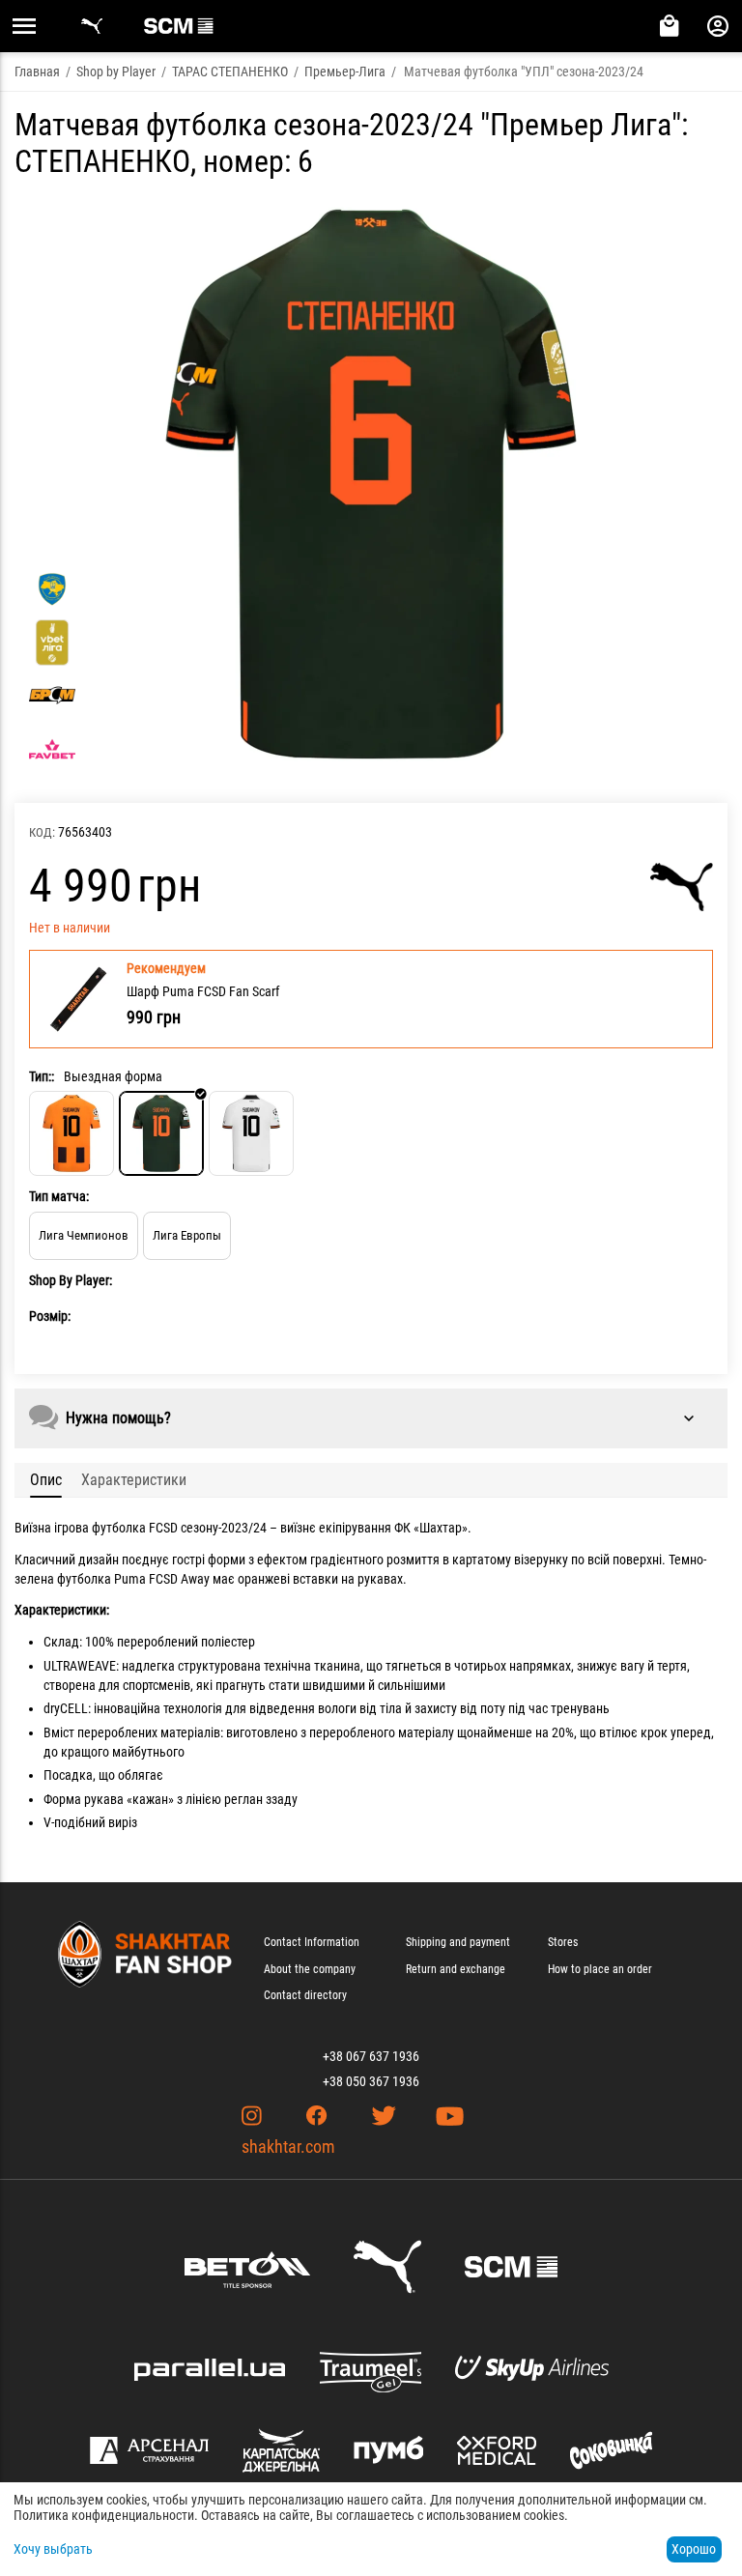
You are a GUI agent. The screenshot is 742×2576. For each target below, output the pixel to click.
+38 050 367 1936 (371, 2081)
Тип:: (42, 1076)
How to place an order (600, 1969)
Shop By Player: (71, 1280)
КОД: (42, 832)
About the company (310, 1969)
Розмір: (50, 1316)
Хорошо (694, 2549)
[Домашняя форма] (71, 1133)
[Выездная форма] (161, 1133)
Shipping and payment (458, 1942)
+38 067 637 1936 (371, 2056)
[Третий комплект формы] (251, 1133)
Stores (563, 1942)
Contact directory (305, 1995)
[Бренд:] (682, 887)
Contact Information (312, 1942)
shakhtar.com (288, 2147)
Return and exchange (456, 1969)
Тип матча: (59, 1196)
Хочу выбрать (53, 2549)
